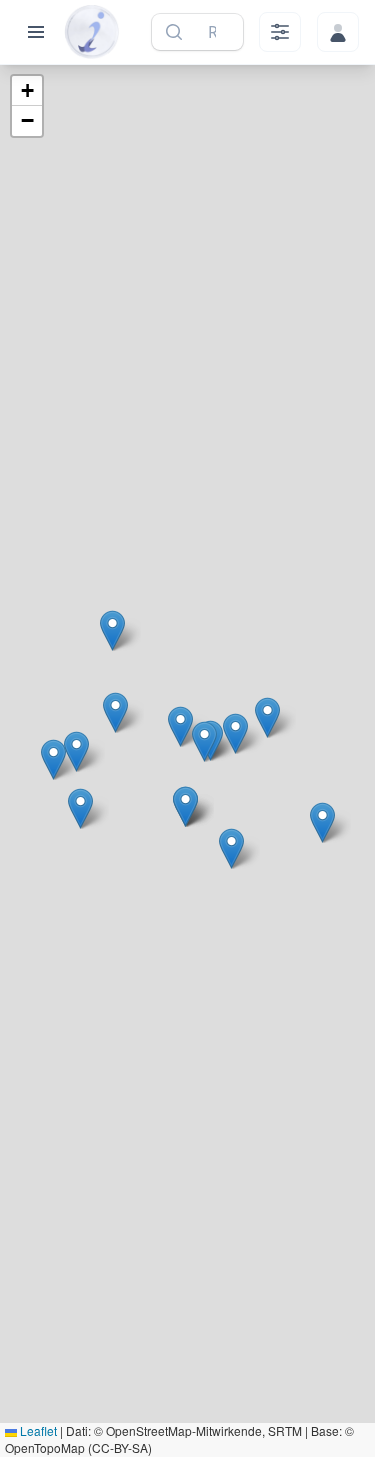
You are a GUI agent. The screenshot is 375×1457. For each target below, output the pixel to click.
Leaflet (37, 1430)
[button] (322, 822)
